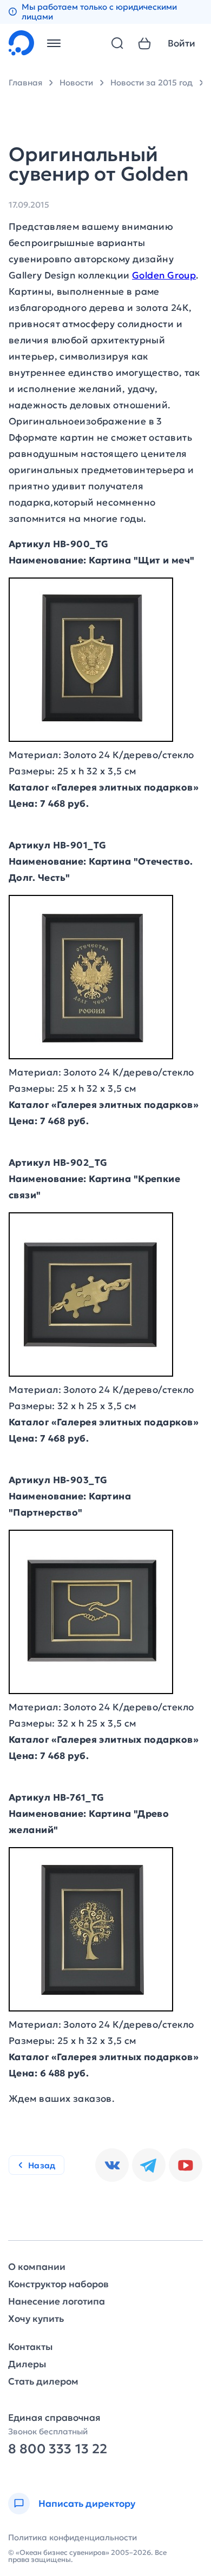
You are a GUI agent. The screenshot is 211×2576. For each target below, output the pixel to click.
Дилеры (27, 2364)
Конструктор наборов (58, 2284)
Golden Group (164, 275)
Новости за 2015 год (151, 82)
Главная (25, 82)
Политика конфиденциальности (72, 2537)
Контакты (30, 2347)
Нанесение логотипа (57, 2302)
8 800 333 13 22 (58, 2449)
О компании (37, 2267)
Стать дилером (43, 2382)
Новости (76, 82)
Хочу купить (36, 2319)
